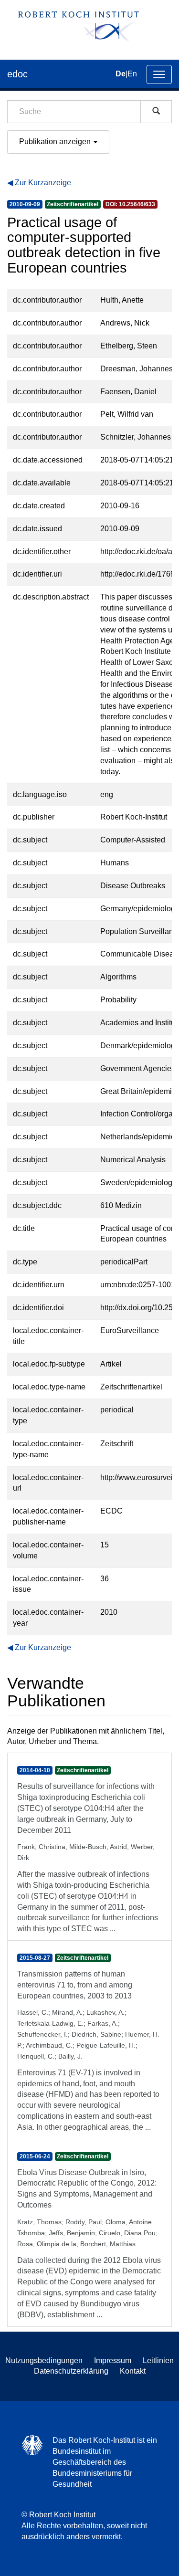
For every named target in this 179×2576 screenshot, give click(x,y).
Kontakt (133, 2371)
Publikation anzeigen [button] (56, 142)
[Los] (156, 112)
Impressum (113, 2360)
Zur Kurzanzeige (43, 183)
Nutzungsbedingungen (44, 2360)
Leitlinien (158, 2360)
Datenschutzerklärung (71, 2371)
